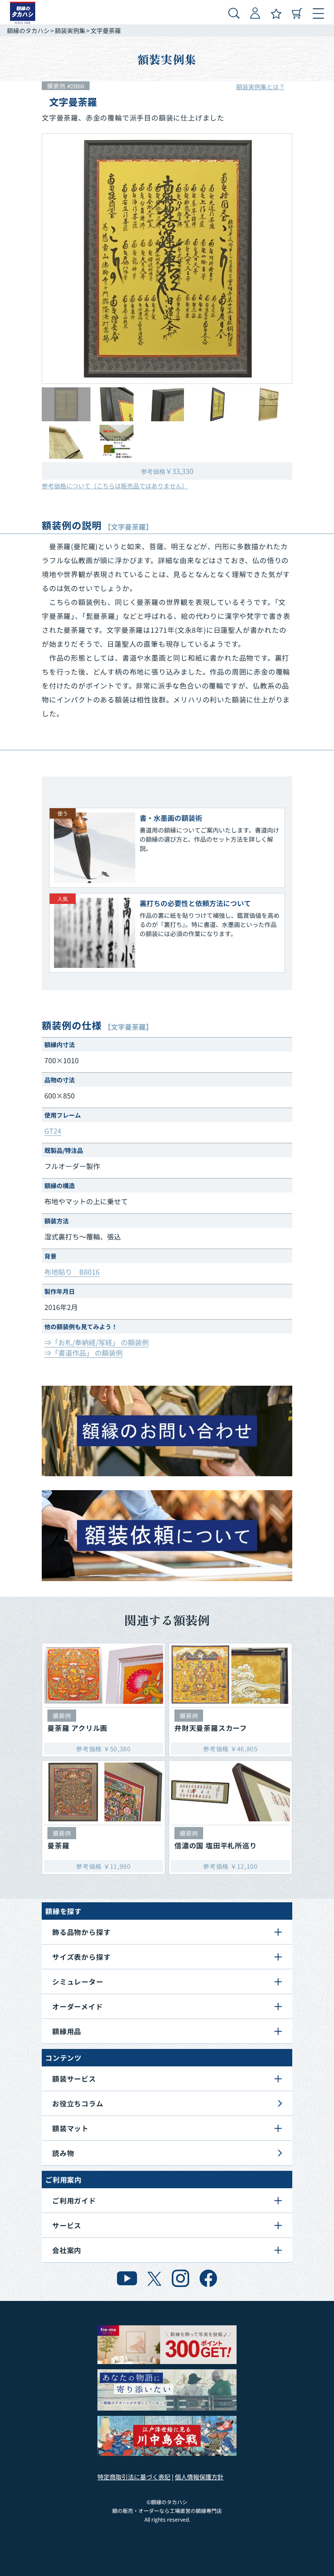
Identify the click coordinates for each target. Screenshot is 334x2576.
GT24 (53, 1131)
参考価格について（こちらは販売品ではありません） (115, 486)
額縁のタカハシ (28, 30)
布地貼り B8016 (72, 1272)
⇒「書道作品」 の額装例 (83, 1353)
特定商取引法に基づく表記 (134, 2477)
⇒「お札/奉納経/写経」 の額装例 (97, 1342)
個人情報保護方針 (199, 2477)
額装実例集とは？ (261, 87)
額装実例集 (70, 30)
